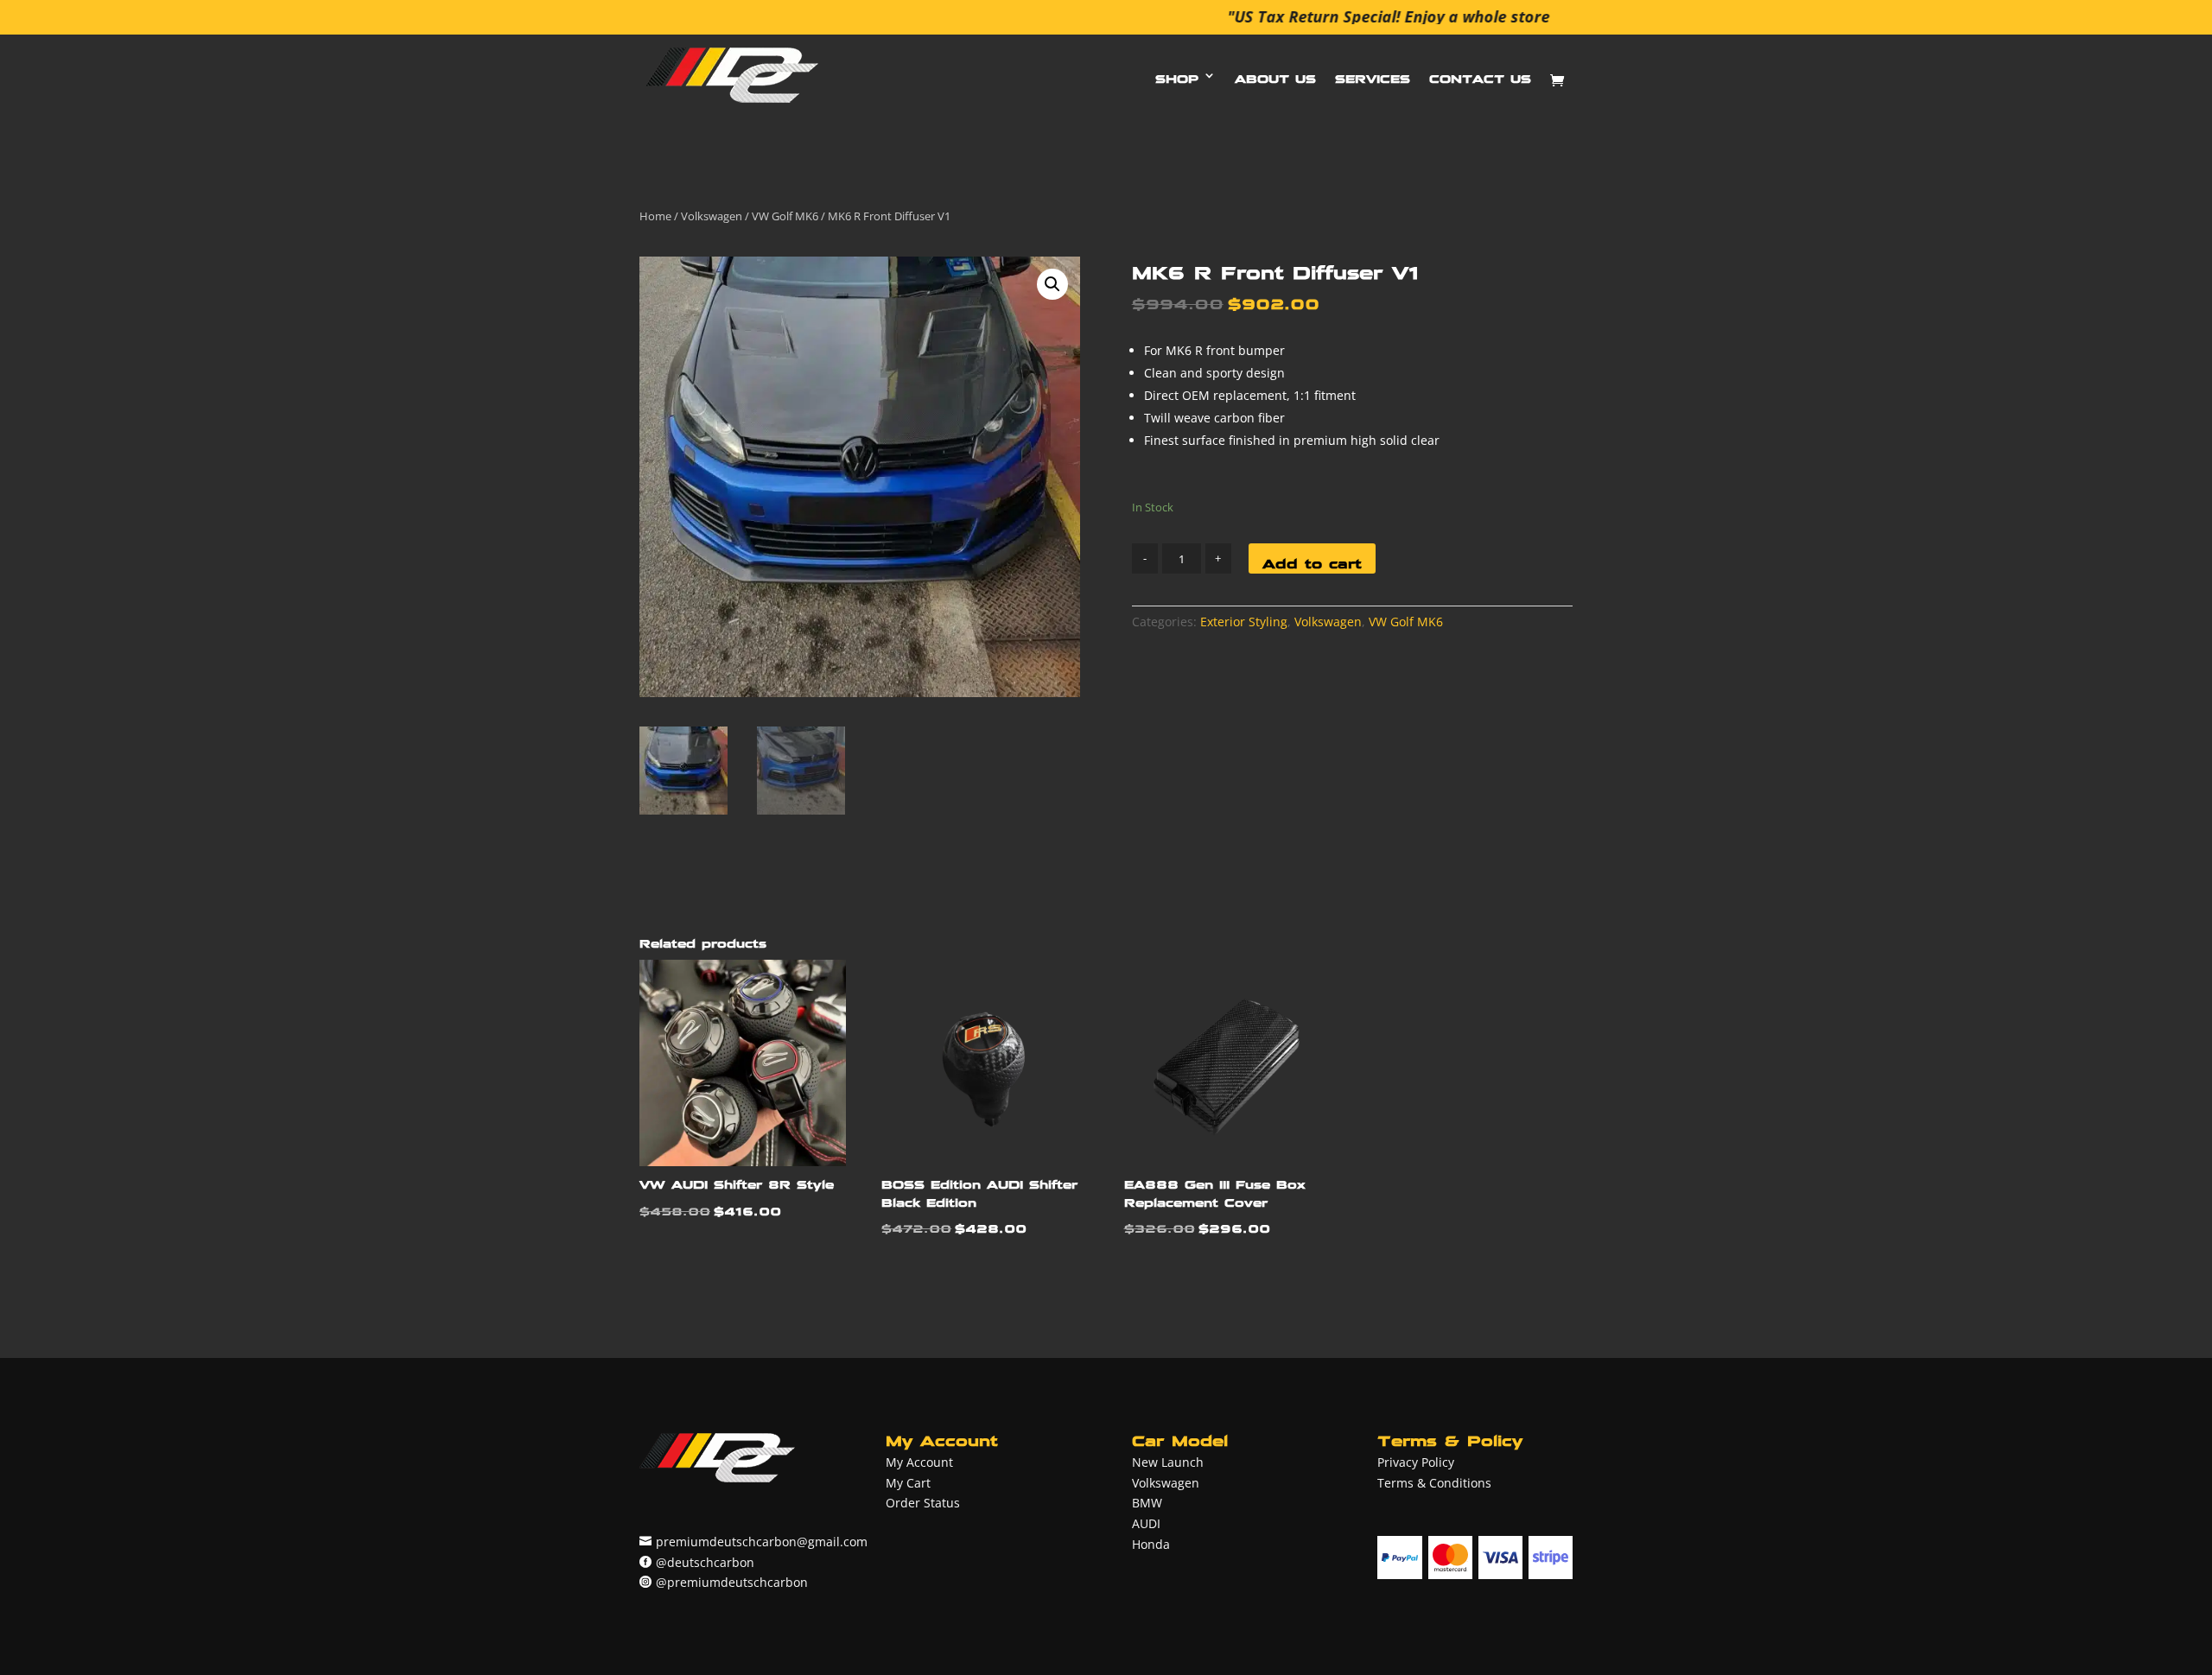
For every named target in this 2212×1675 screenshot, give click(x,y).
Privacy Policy (1416, 1462)
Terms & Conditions (1434, 1483)
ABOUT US (1275, 75)
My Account (919, 1462)
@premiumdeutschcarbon (732, 1582)
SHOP (1177, 75)
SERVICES (1373, 75)
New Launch (1168, 1462)
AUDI (1146, 1523)
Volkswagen (712, 216)
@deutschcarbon (705, 1562)
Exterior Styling (1244, 622)
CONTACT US (1480, 75)
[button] (1052, 284)
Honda (1151, 1544)
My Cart (908, 1483)
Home (655, 216)
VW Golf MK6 (785, 216)
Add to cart (1312, 559)
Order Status (923, 1503)
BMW (1147, 1503)
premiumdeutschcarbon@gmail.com (762, 1542)
